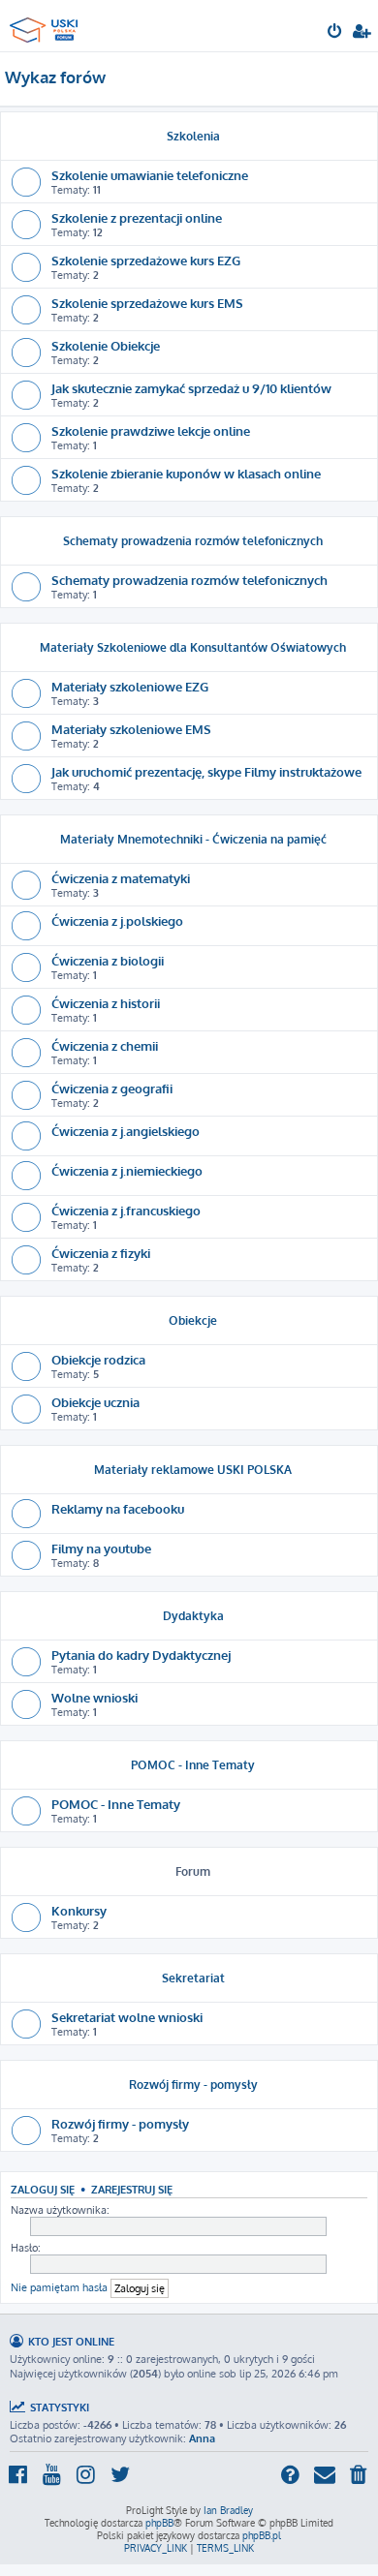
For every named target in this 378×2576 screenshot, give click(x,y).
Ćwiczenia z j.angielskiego (126, 1131)
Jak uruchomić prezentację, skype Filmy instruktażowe (206, 771)
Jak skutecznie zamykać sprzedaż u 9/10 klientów (191, 388)
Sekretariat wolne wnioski (127, 2017)
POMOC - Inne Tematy (193, 1765)
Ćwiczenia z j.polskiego (117, 920)
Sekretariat (193, 1978)
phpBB (159, 2523)
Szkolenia (193, 136)
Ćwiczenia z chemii (105, 1045)
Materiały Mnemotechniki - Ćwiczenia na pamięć (193, 839)
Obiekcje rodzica (98, 1359)
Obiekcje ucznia (95, 1402)
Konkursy (79, 1910)
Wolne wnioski (94, 1697)
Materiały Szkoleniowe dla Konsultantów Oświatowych (193, 647)
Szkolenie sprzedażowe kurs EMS (147, 303)
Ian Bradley (228, 2510)
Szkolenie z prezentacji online (137, 217)
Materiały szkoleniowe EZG (130, 686)
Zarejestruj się (132, 2189)
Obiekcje (193, 1320)
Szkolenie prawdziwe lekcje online (151, 430)
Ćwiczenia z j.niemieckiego (127, 1170)
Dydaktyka (193, 1616)
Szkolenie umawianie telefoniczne (150, 175)
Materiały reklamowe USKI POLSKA (193, 1470)
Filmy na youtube (101, 1548)
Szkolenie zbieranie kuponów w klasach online (186, 473)
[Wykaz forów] (47, 25)
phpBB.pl (262, 2535)
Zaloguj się (43, 2189)
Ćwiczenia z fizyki (101, 1253)
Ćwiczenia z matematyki (121, 878)
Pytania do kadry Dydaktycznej (141, 1655)
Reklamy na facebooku (118, 1508)
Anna (202, 2438)
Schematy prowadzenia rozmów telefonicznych (193, 541)
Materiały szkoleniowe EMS (131, 729)
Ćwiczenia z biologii (108, 960)
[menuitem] (336, 33)
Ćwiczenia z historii (106, 1003)
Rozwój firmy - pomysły (193, 2085)
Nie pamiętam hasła (59, 2287)
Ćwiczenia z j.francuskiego (126, 1210)
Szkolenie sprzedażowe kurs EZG (146, 260)
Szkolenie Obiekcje (106, 345)
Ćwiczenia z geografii (112, 1088)
